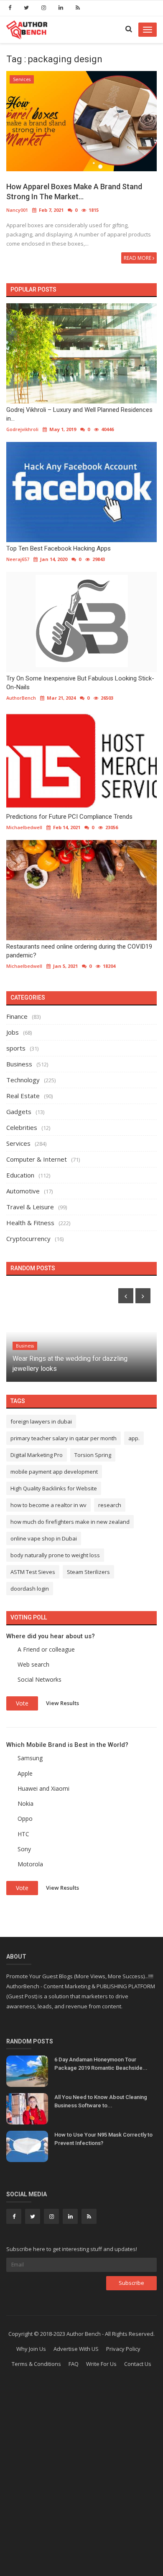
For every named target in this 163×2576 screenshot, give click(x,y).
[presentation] (126, 1296)
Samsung (30, 1758)
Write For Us (101, 2364)
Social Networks (39, 1679)
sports (16, 1048)
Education (20, 1175)
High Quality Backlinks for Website (54, 1488)
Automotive (23, 1191)
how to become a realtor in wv (48, 1505)
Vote (22, 1703)
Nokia (25, 1803)
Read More (138, 258)
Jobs (13, 1032)
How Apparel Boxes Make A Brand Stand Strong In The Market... (74, 192)
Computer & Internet (37, 1159)
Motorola (30, 1864)
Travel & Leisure (30, 1207)
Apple (25, 1773)
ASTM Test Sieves (33, 1572)
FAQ (74, 2364)
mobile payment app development (54, 1472)
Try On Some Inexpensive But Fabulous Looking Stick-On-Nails (80, 683)
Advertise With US (76, 2349)
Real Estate (23, 1096)
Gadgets (19, 1112)
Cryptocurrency (28, 1239)
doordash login (30, 1589)
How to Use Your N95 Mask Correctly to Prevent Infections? (103, 2139)
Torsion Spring (93, 1455)
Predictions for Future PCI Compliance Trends (69, 817)
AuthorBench (21, 698)
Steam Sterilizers (88, 1572)
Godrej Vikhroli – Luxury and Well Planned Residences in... (79, 414)
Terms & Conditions (36, 2364)
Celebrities (22, 1127)
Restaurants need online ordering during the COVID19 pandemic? (79, 951)
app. (134, 1438)
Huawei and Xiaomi (43, 1788)
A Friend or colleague (46, 1649)
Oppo (25, 1818)
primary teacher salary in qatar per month (64, 1438)
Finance (17, 1016)
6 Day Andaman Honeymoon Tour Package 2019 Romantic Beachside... (101, 2064)
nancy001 (17, 210)
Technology (23, 1080)
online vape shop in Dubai (44, 1538)
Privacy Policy (123, 2349)
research (110, 1505)
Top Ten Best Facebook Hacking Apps (59, 548)
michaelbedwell (24, 827)
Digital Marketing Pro (37, 1455)
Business (19, 1064)
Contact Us (138, 2364)
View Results (62, 1703)
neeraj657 (18, 559)
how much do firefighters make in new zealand (70, 1522)
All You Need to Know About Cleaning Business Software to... (101, 2101)
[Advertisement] (81, 2486)
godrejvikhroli (22, 429)
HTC (23, 1834)
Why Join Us (31, 2349)
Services (22, 79)
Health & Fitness (30, 1223)
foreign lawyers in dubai (41, 1421)
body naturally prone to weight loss (55, 1555)
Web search (33, 1664)
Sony (24, 1849)
